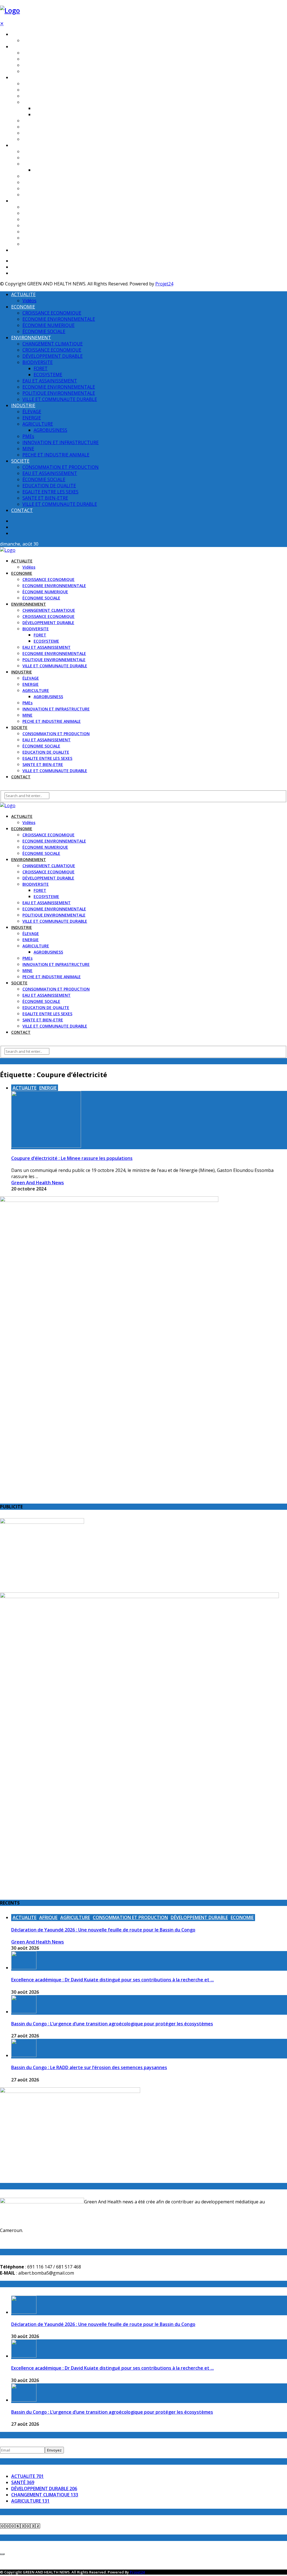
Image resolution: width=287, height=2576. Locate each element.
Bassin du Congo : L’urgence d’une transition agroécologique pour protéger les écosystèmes (112, 2024)
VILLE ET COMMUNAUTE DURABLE (55, 139)
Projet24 (164, 284)
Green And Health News (38, 1183)
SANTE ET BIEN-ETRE (43, 238)
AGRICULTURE (36, 164)
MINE (27, 189)
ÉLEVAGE (31, 152)
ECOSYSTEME (46, 115)
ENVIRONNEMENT (29, 78)
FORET (40, 108)
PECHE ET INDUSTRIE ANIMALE (52, 195)
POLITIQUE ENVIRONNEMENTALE (54, 133)
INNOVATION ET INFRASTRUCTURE (56, 182)
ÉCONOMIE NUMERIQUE (45, 65)
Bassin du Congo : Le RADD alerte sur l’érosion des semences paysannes (89, 2067)
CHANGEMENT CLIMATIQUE (49, 84)
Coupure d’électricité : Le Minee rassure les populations (72, 1158)
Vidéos (29, 41)
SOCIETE (19, 201)
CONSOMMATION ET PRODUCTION (56, 207)
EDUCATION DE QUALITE (46, 226)
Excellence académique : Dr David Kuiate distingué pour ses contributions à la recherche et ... (113, 1980)
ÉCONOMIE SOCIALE (41, 71)
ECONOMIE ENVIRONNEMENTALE (54, 59)
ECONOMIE (22, 47)
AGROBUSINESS (48, 170)
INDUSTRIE (22, 145)
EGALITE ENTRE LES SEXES (47, 232)
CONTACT (21, 250)
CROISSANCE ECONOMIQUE (48, 53)
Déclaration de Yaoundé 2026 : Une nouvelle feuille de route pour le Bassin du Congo (103, 1930)
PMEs (27, 176)
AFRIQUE (48, 1917)
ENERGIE (31, 158)
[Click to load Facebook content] (2, 2554)
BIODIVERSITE (36, 102)
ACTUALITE (22, 34)
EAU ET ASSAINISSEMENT (47, 121)
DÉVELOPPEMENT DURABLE (48, 96)
